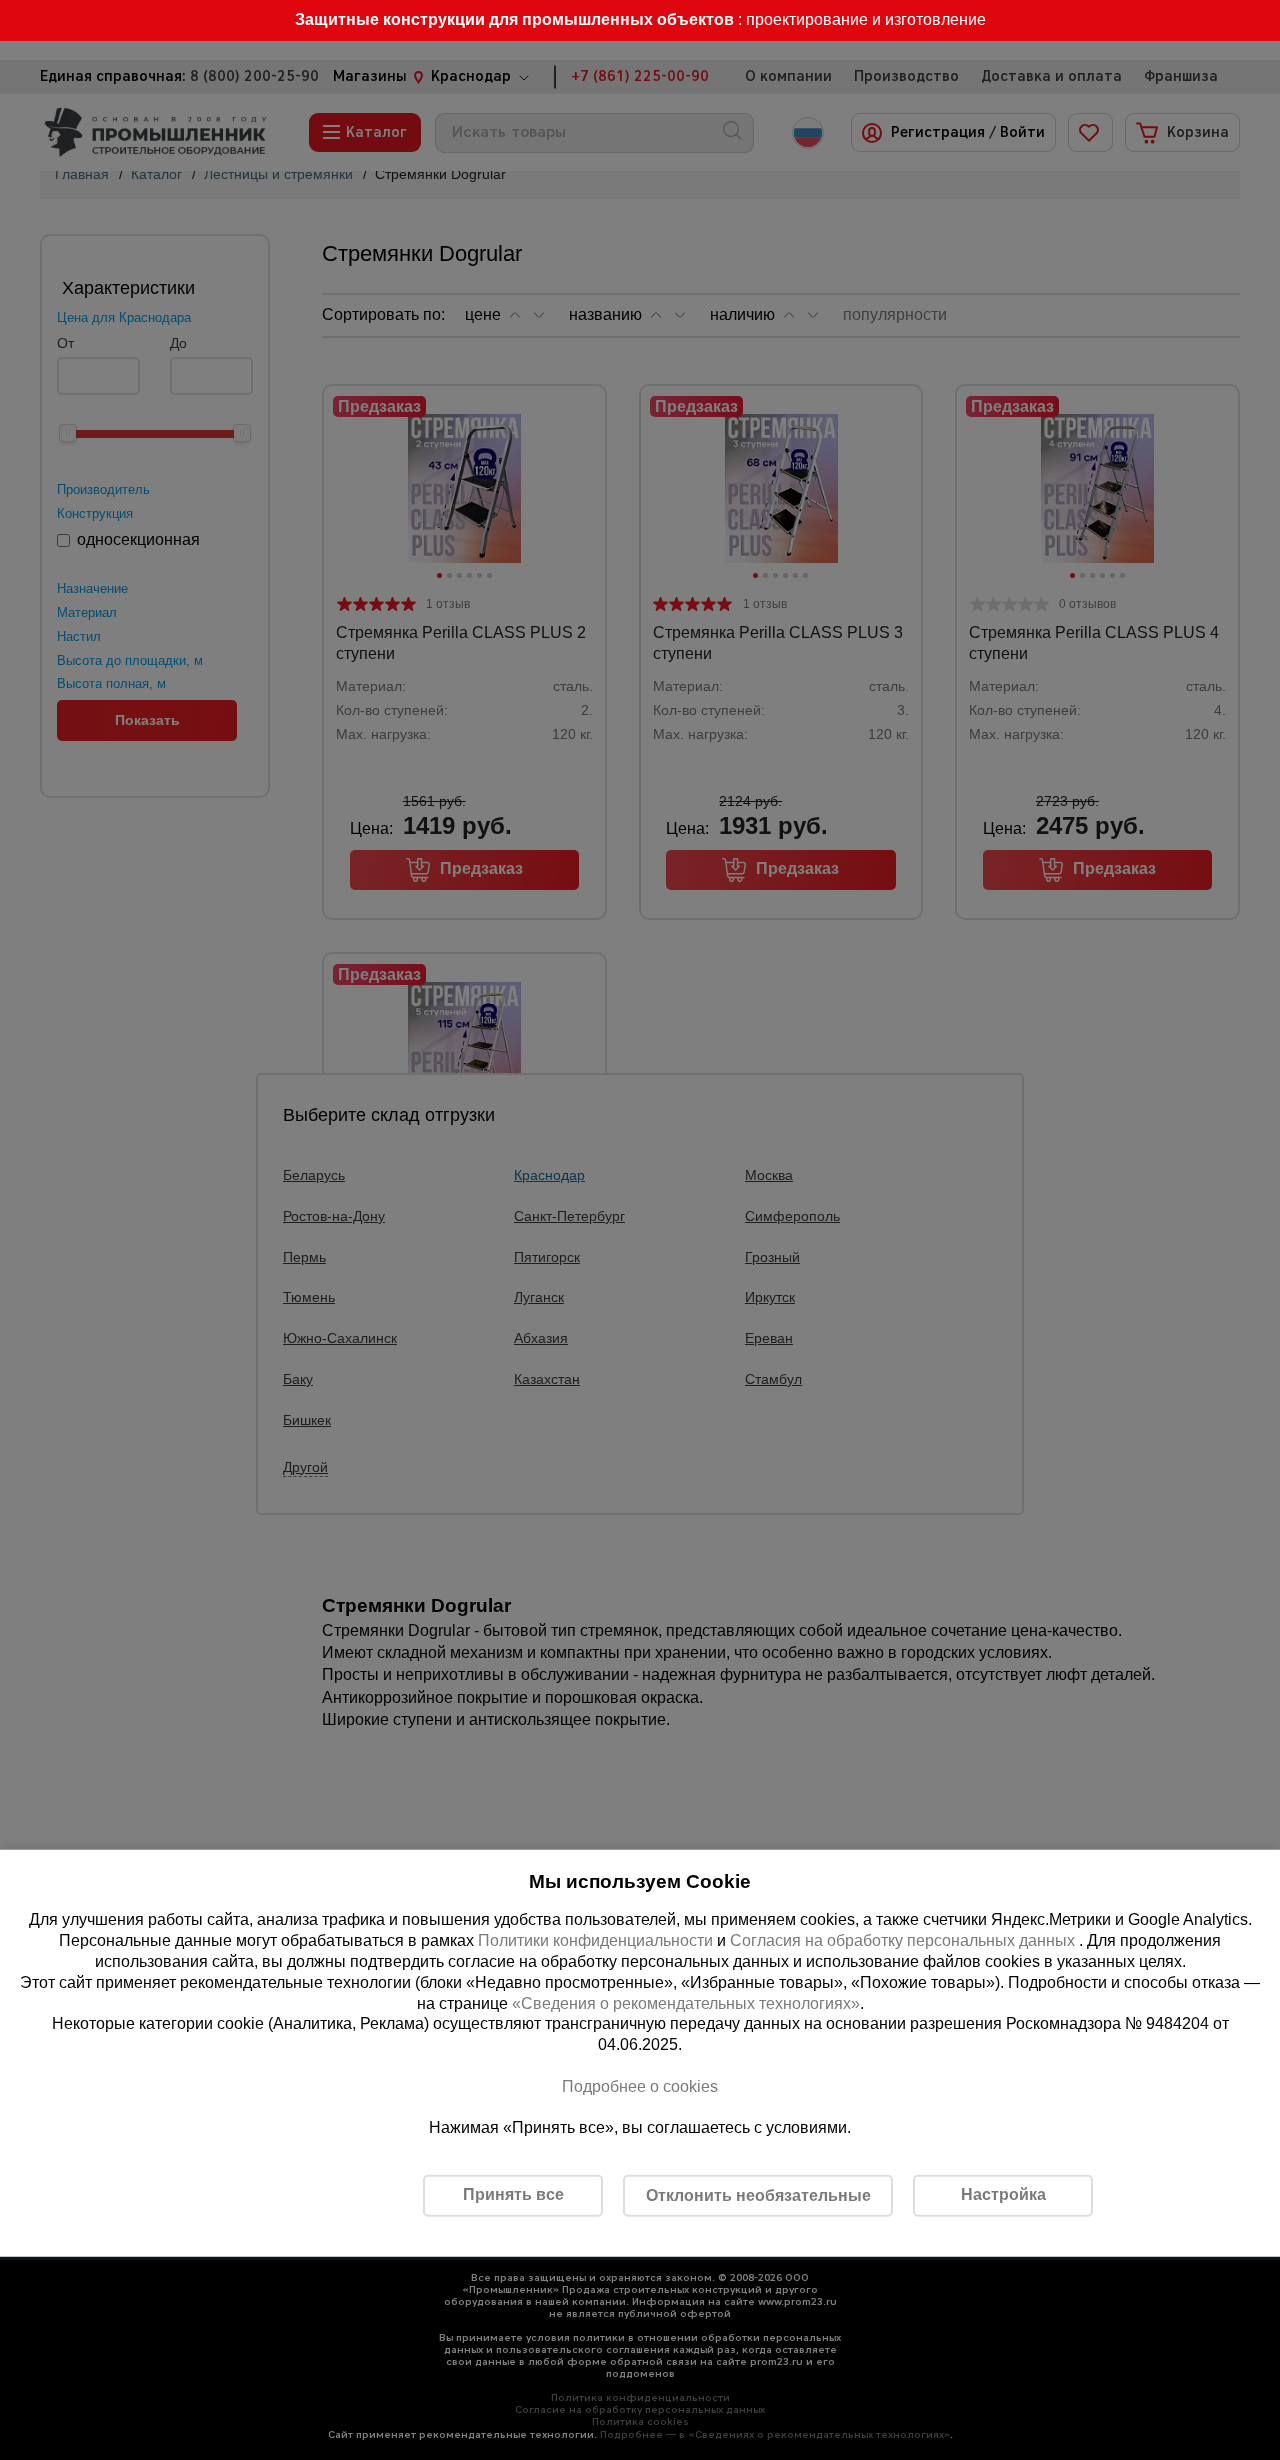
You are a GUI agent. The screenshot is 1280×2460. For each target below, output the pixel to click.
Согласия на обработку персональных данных (904, 1940)
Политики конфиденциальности (595, 1940)
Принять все (513, 2194)
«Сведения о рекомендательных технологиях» (686, 2002)
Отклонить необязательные (758, 2195)
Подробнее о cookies (640, 2086)
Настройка (1003, 2194)
